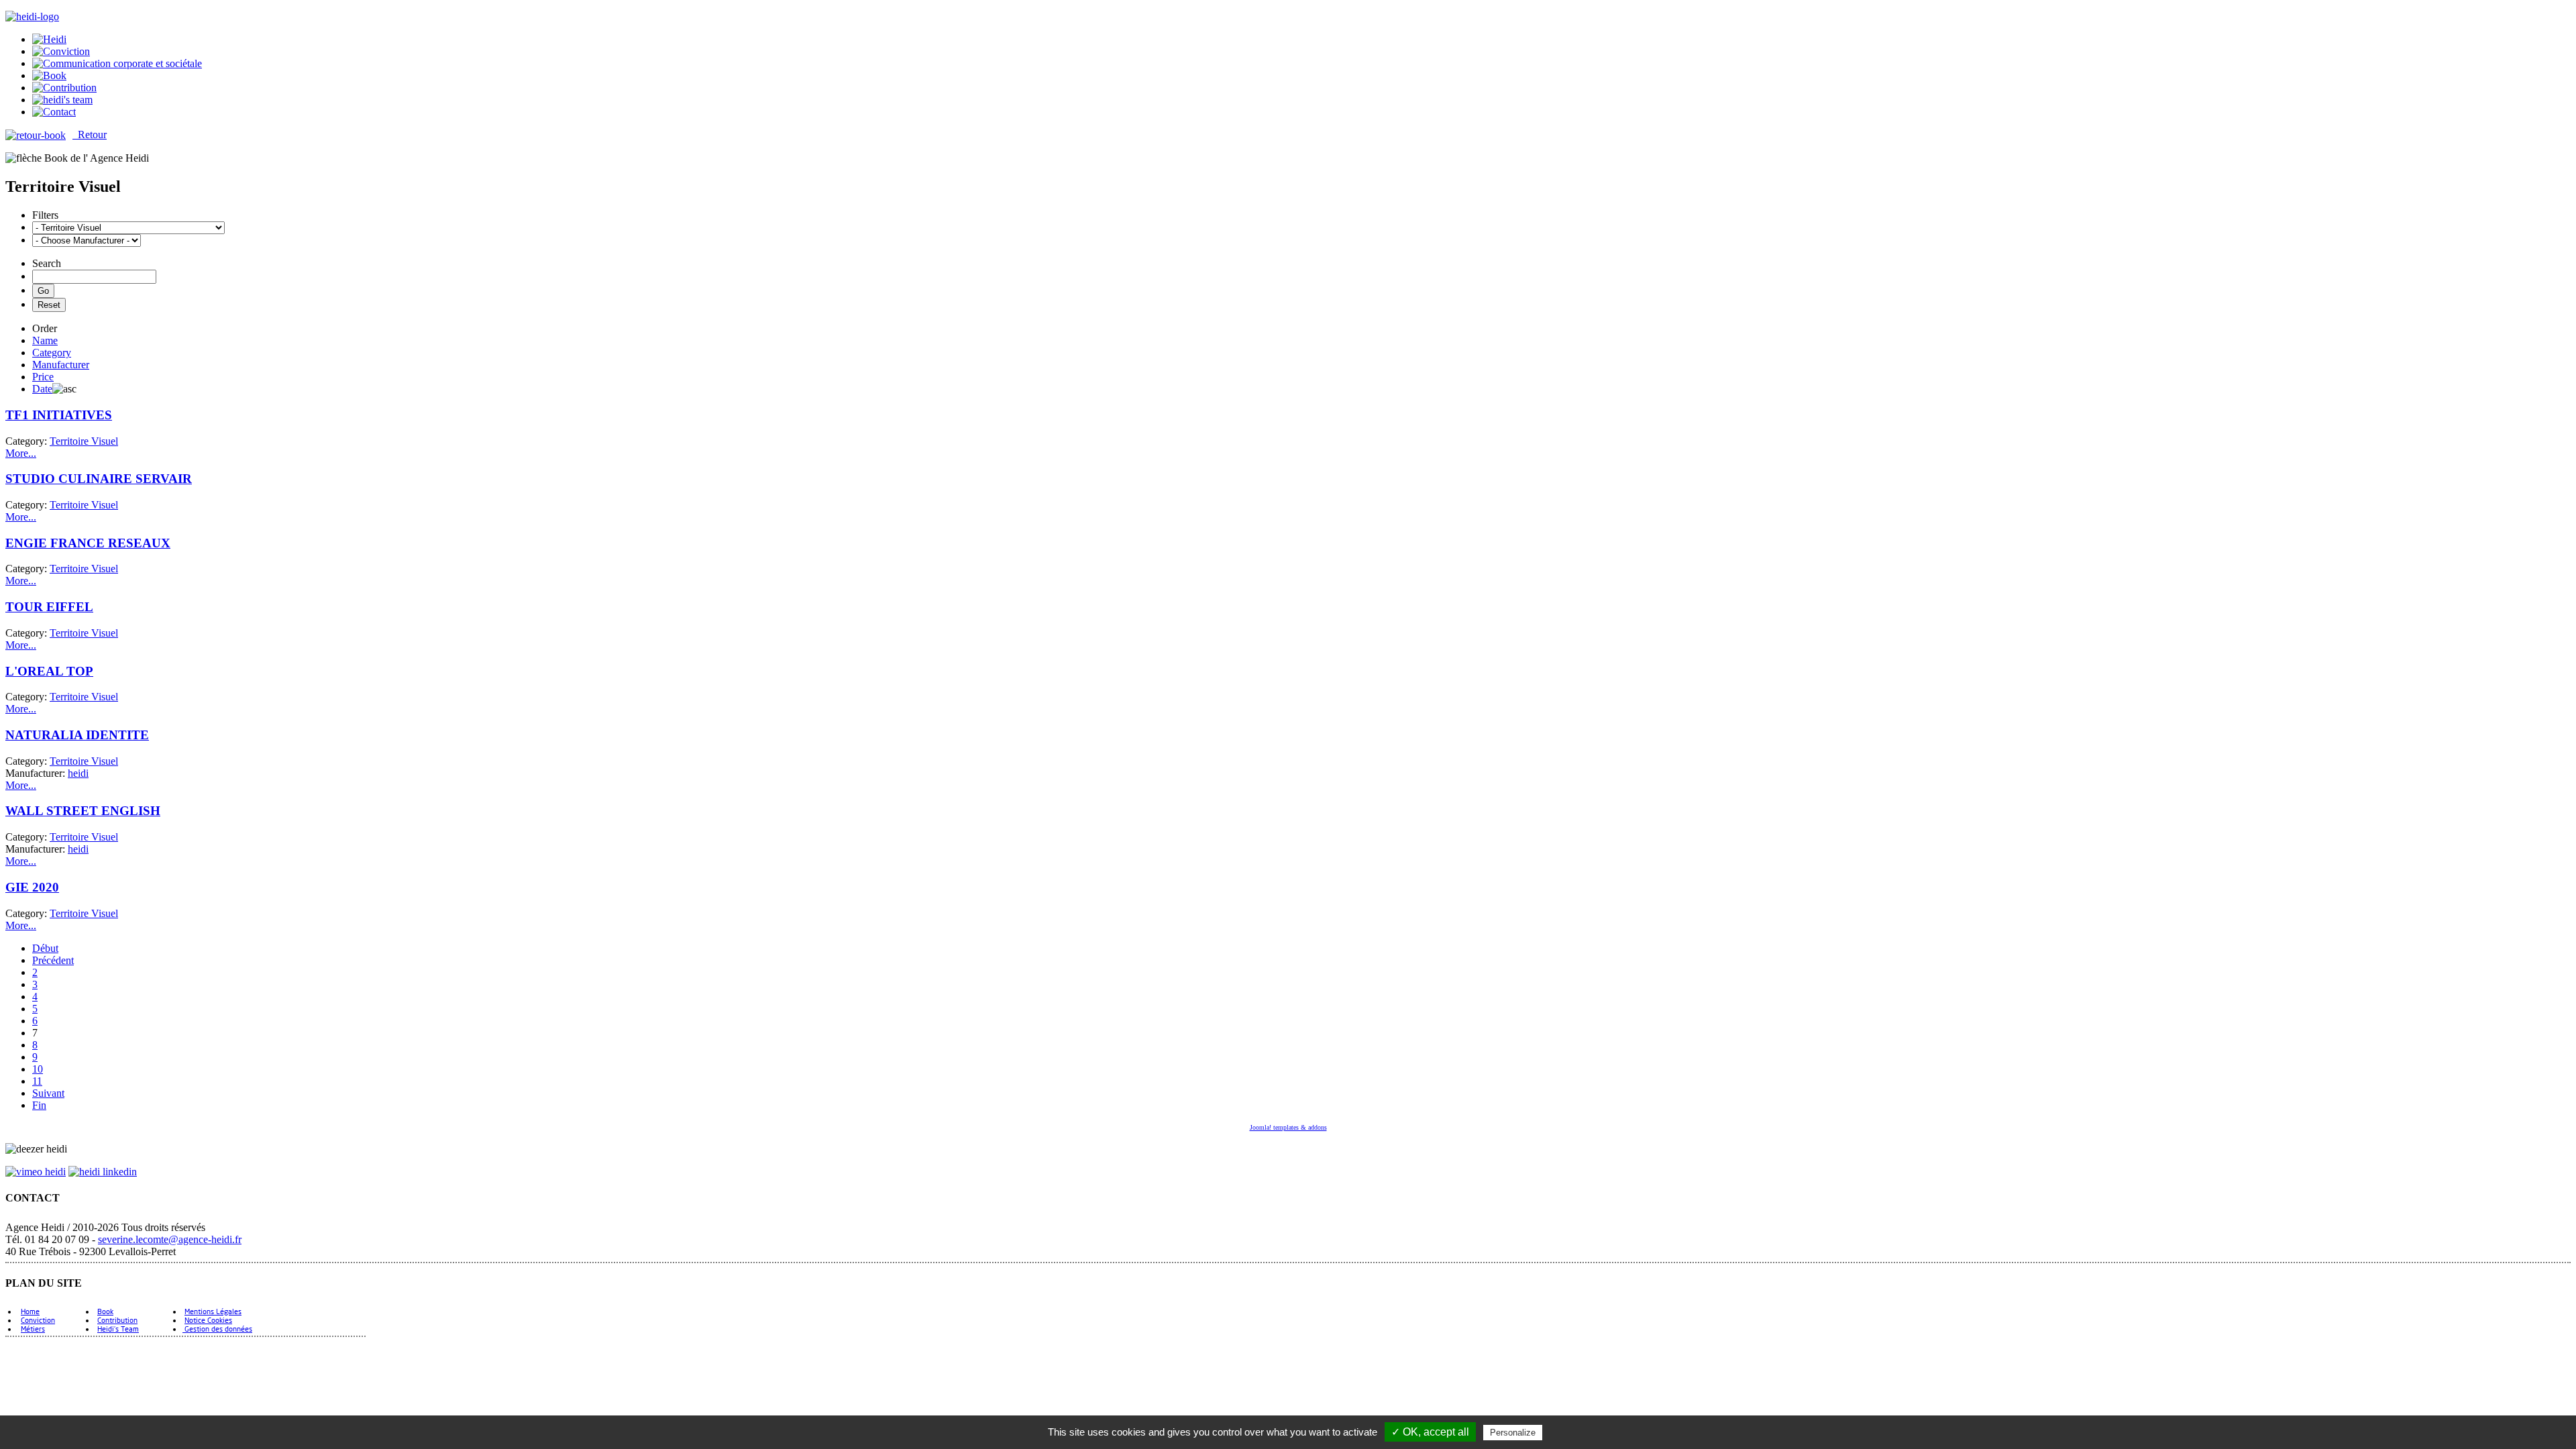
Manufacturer (61, 365)
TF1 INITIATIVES (59, 415)
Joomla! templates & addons (1288, 1127)
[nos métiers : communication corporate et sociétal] (117, 63)
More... (21, 453)
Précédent (53, 960)
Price (43, 377)
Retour (90, 135)
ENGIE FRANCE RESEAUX (88, 543)
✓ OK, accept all (1430, 1432)
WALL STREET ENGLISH (83, 811)
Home (30, 1311)
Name (45, 340)
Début (45, 948)
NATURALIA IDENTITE (77, 735)
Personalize (1513, 1433)
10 (38, 1069)
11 (37, 1081)
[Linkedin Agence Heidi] (103, 1172)
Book (105, 1311)
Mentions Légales (213, 1311)
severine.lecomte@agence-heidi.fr (170, 1239)
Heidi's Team (118, 1329)
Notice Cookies (208, 1320)
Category (52, 353)
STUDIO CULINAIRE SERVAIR (99, 479)
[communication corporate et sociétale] (49, 39)
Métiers (33, 1329)
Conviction (38, 1320)
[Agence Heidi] (32, 16)
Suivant (48, 1093)
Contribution (117, 1320)
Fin (39, 1105)
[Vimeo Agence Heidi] (36, 1172)
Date (42, 389)
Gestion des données (217, 1329)
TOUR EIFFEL (49, 607)
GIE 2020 (32, 887)
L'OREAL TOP (49, 671)
